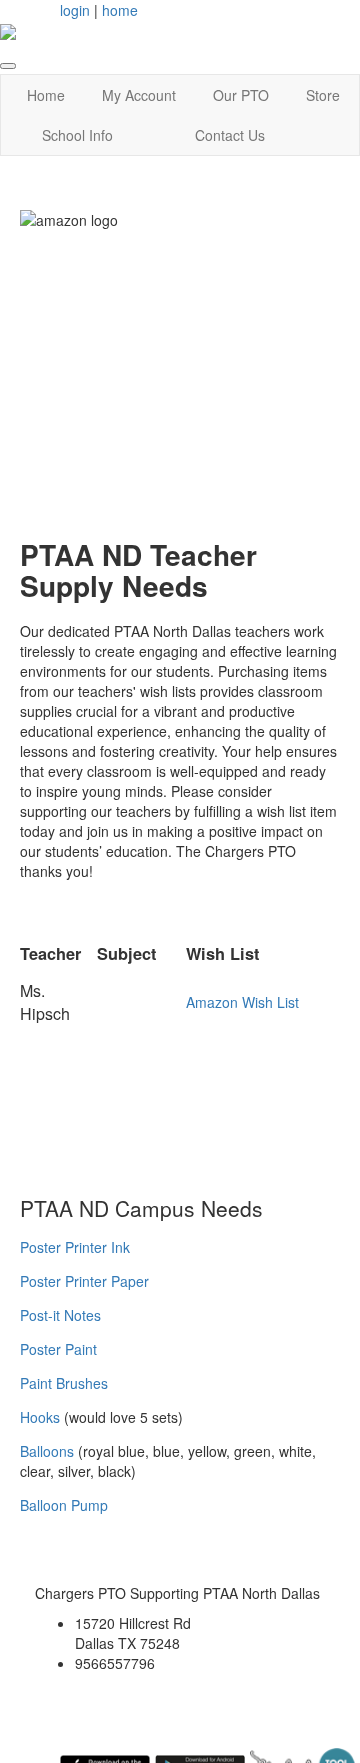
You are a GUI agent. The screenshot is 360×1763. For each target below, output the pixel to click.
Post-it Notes (60, 1315)
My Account (139, 95)
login (75, 10)
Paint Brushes (64, 1383)
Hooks (40, 1417)
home (120, 10)
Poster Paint (58, 1349)
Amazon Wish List (242, 1002)
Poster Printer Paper (84, 1281)
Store (323, 95)
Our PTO (241, 95)
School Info (77, 135)
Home (46, 95)
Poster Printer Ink (75, 1247)
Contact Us (230, 135)
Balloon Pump (64, 1505)
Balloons (47, 1451)
